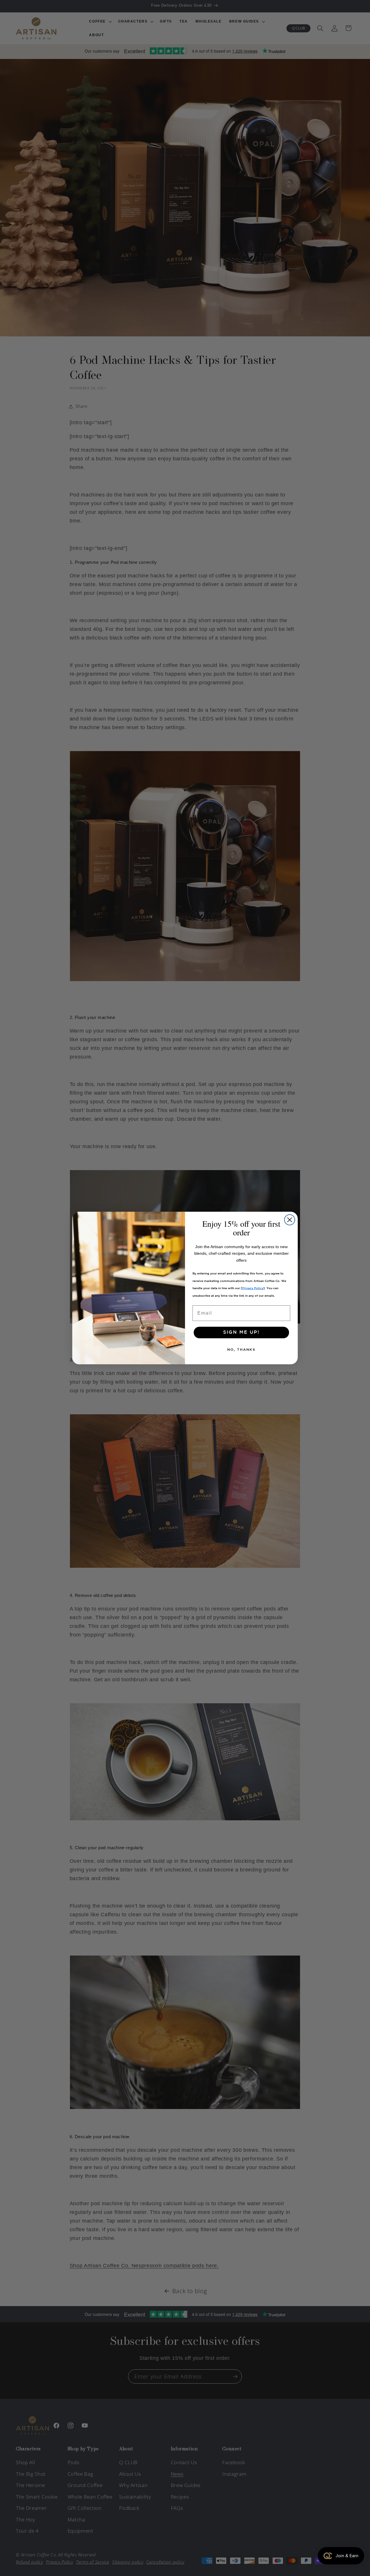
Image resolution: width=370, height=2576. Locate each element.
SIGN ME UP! (241, 1332)
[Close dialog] (290, 1220)
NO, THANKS (241, 1350)
